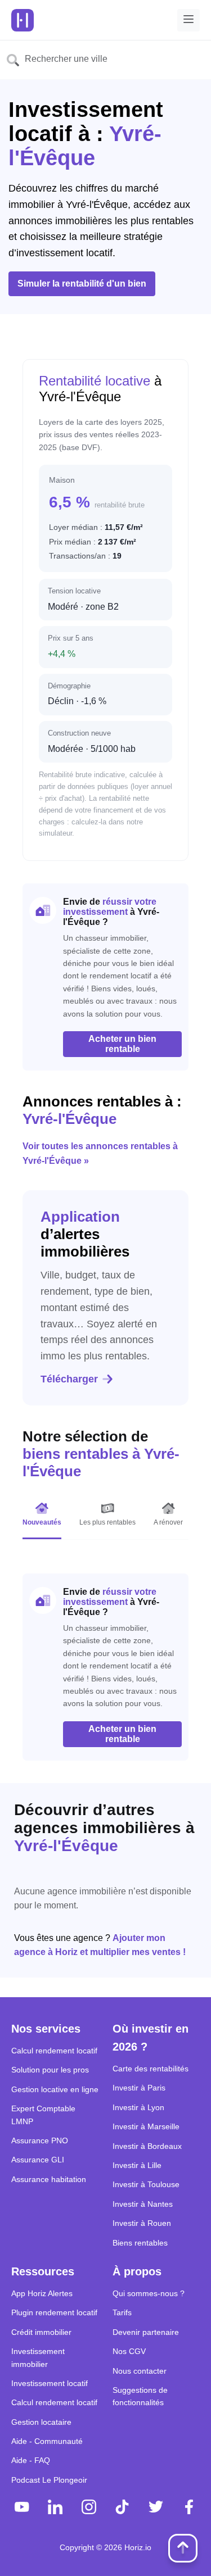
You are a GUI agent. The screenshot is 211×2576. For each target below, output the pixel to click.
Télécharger (69, 1379)
